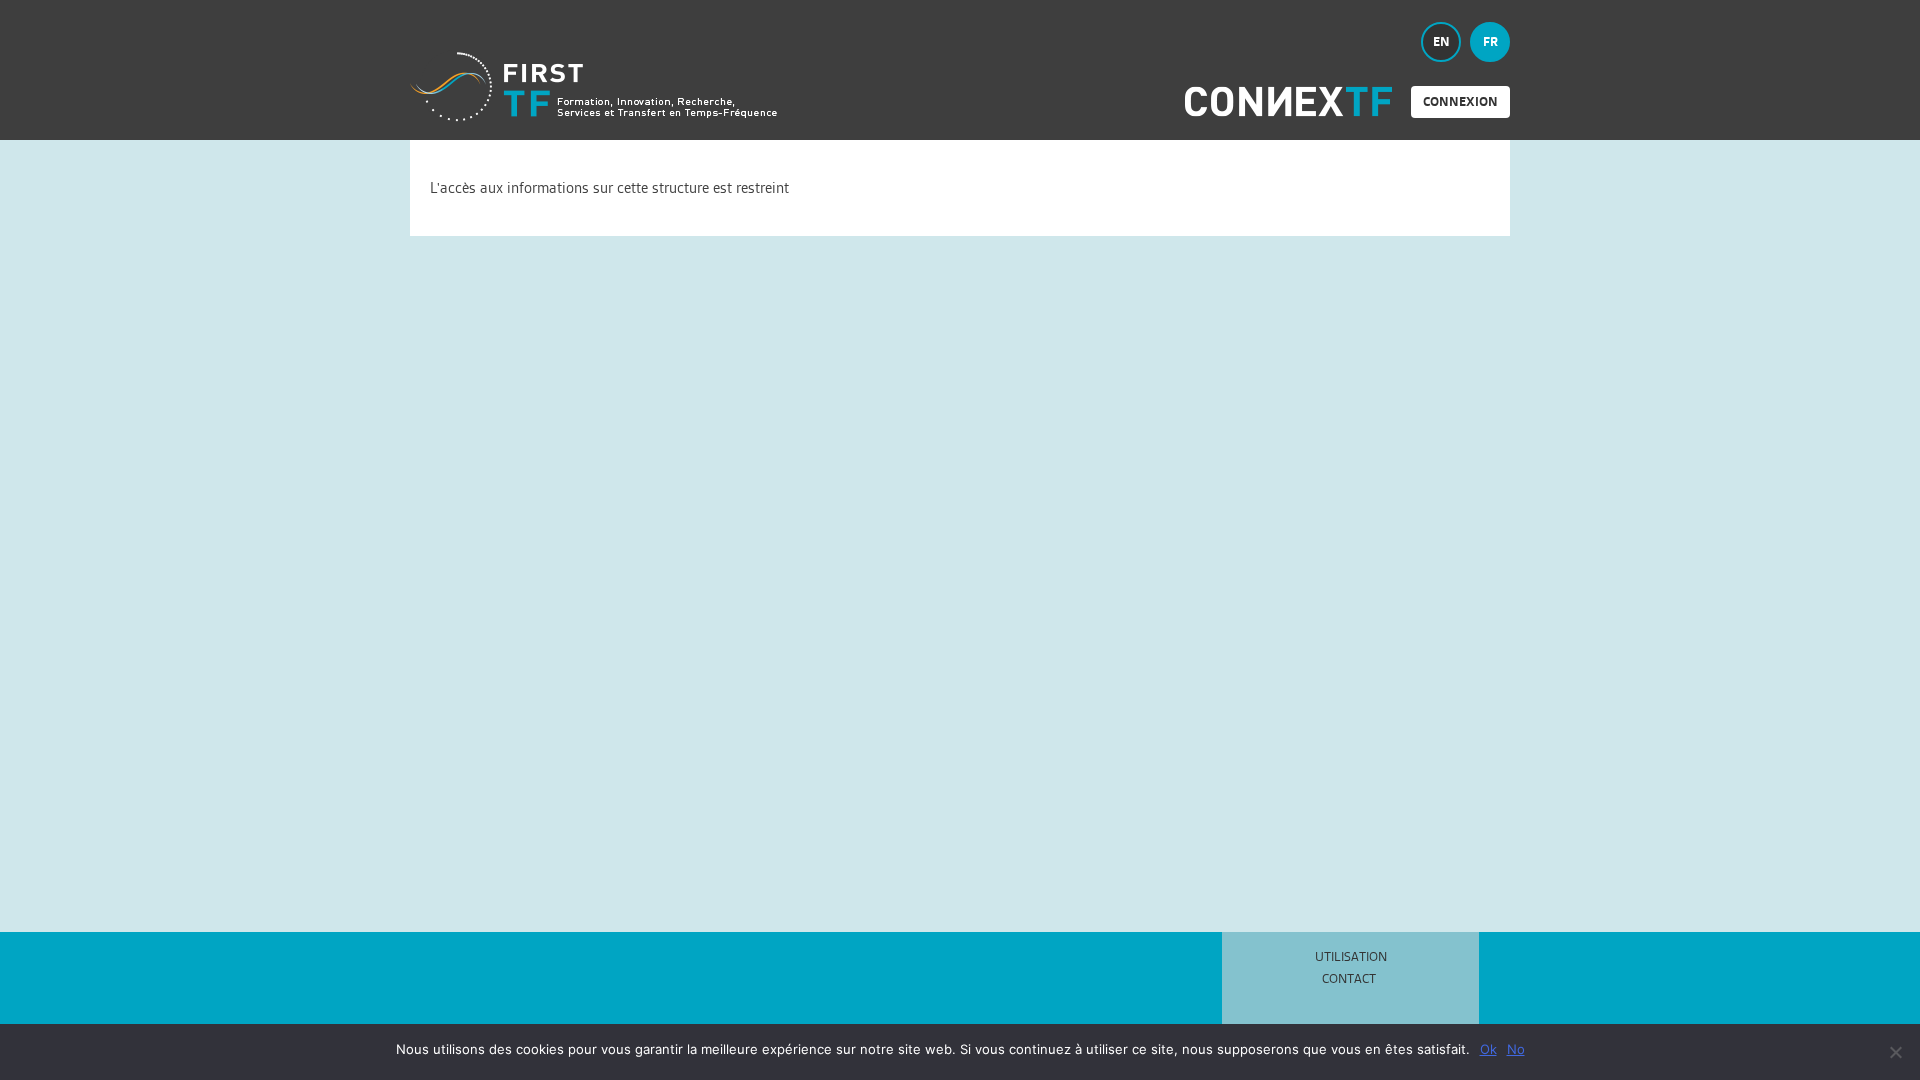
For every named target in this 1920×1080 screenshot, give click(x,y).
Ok (1488, 1049)
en (1441, 41)
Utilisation (1351, 956)
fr (1490, 41)
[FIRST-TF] (593, 86)
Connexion (1460, 101)
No (1516, 1049)
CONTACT (1349, 979)
